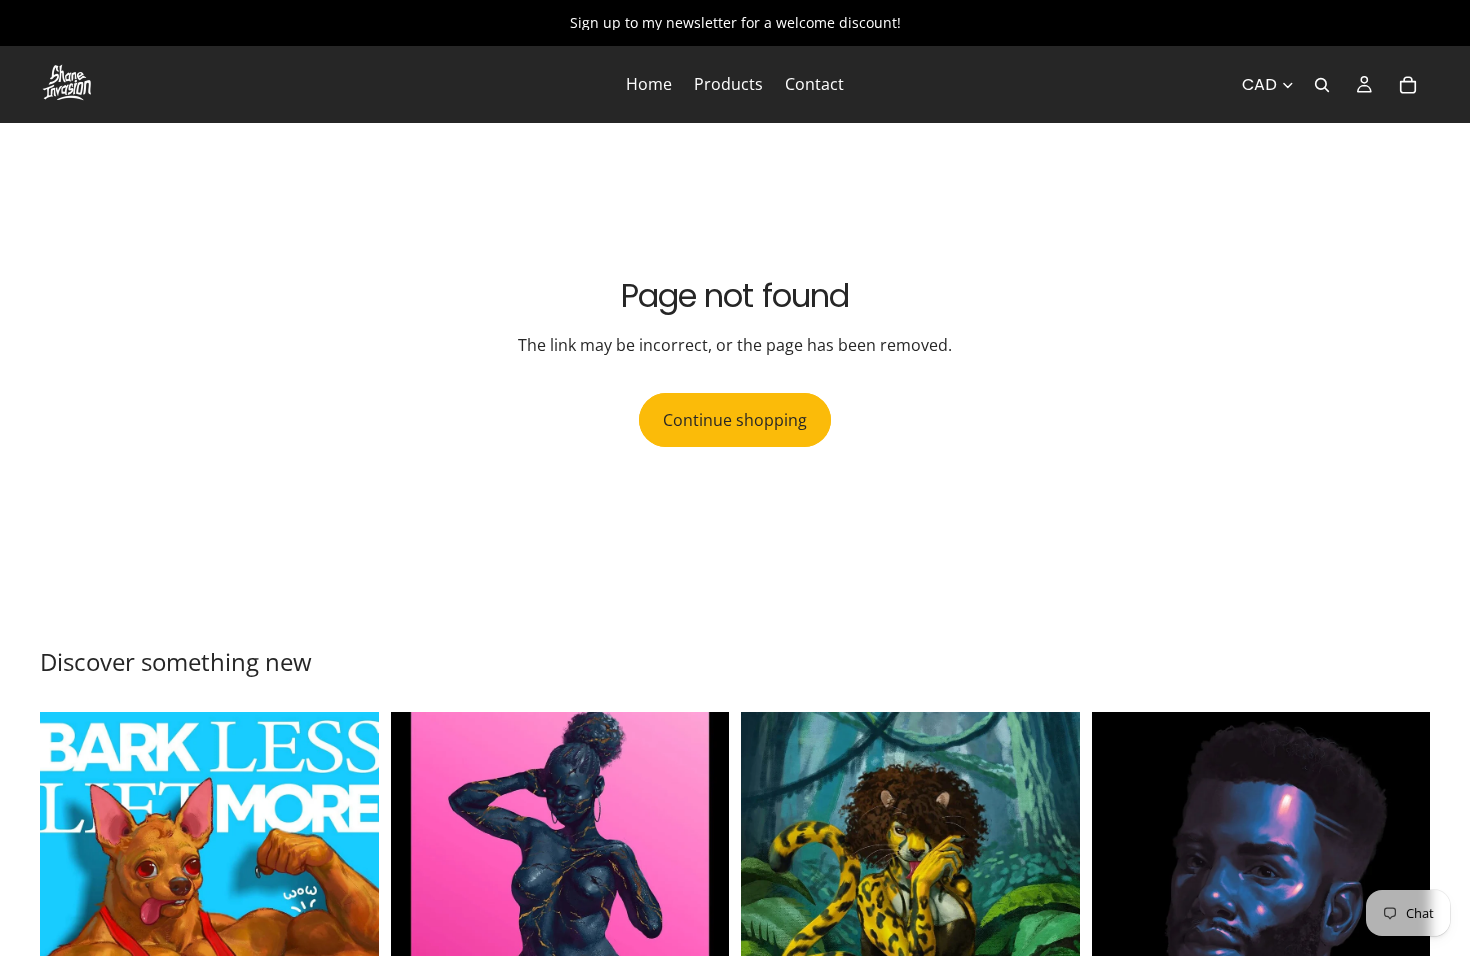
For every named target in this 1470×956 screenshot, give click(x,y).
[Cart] (1408, 85)
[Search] (1322, 85)
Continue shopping (735, 420)
